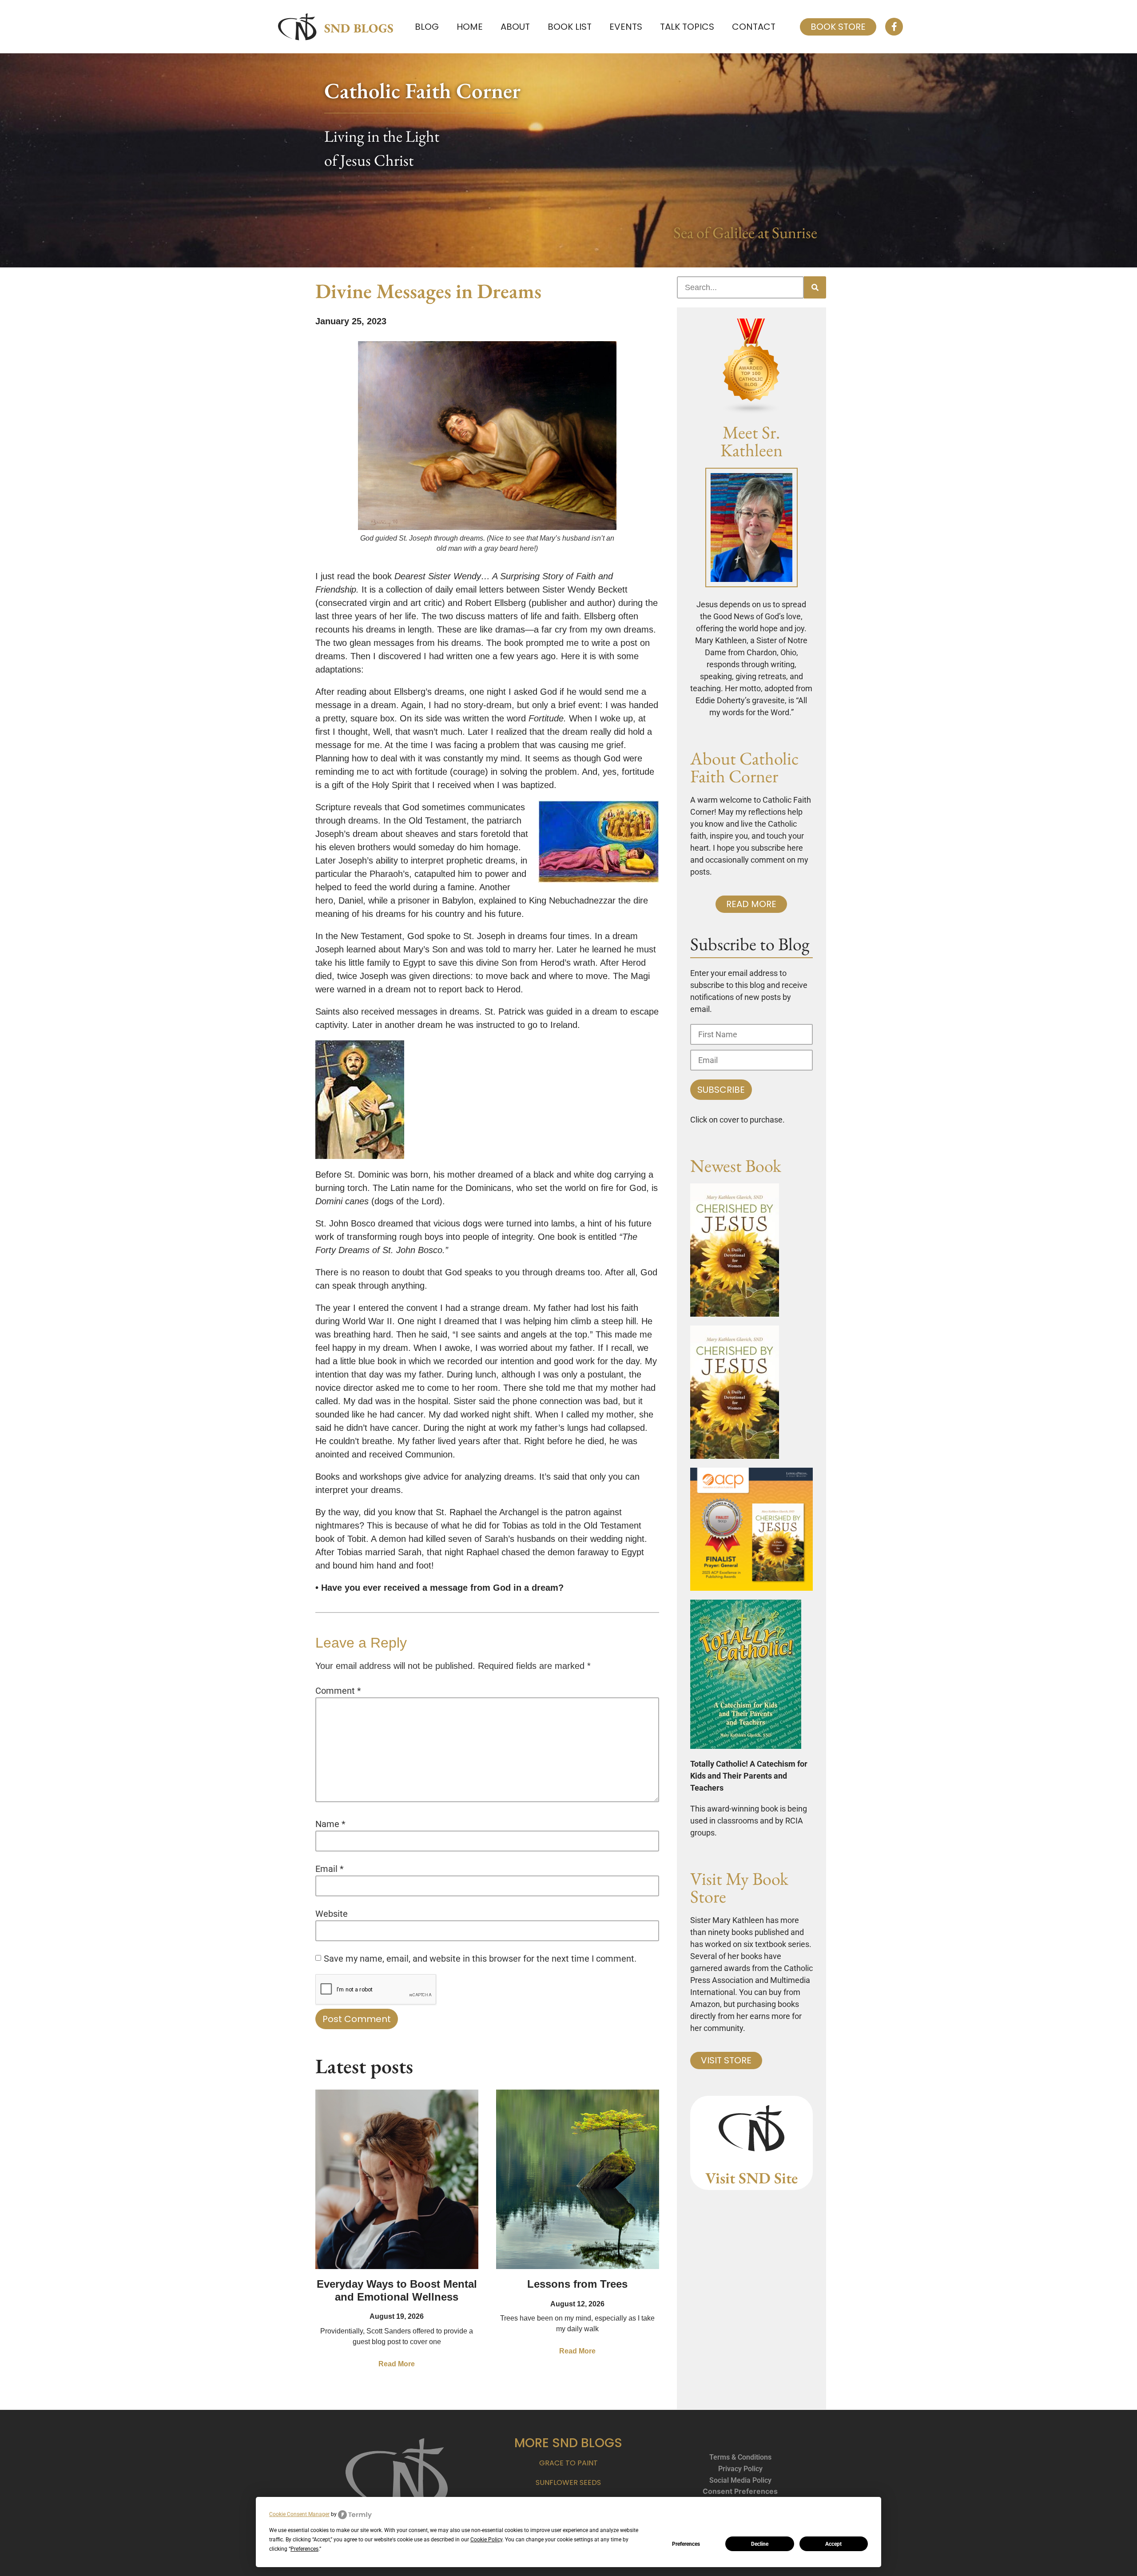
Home (470, 27)
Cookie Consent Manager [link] (299, 2514)
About (515, 27)
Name (330, 1824)
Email (330, 1869)
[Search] (815, 287)
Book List (570, 27)
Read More (397, 2364)
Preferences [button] (304, 2549)
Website (332, 1914)
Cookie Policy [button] (486, 2540)
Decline (760, 2544)
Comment (338, 1691)
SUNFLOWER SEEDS (568, 2482)
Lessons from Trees (577, 2284)
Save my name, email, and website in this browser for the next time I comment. (480, 1959)
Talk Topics (687, 27)
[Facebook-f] (894, 27)
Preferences (686, 2544)
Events (626, 27)
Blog (427, 27)
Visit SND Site (751, 2178)
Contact (754, 27)
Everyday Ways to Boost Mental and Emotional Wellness (397, 2290)
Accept (833, 2544)
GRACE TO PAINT (568, 2463)
